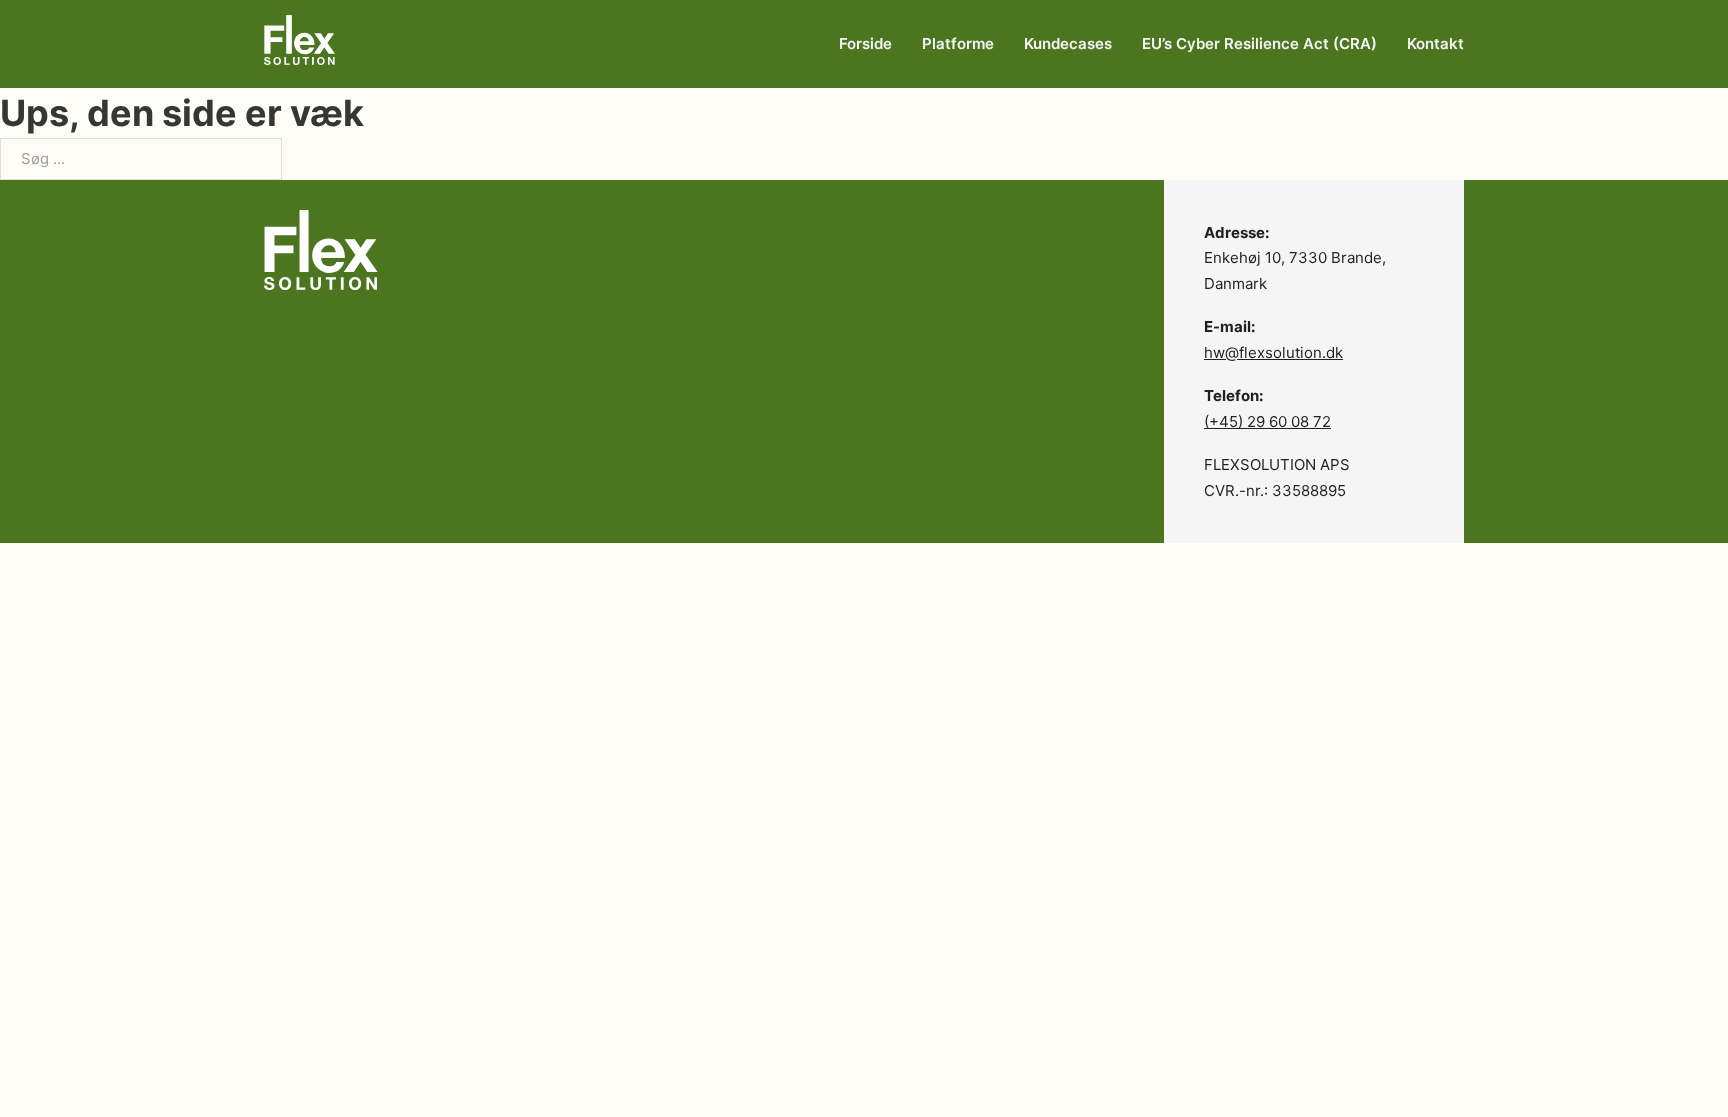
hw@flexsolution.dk (1273, 352)
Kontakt (1435, 43)
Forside (865, 43)
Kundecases (1068, 43)
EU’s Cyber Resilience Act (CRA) (1259, 43)
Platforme (958, 43)
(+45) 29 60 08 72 (1267, 421)
